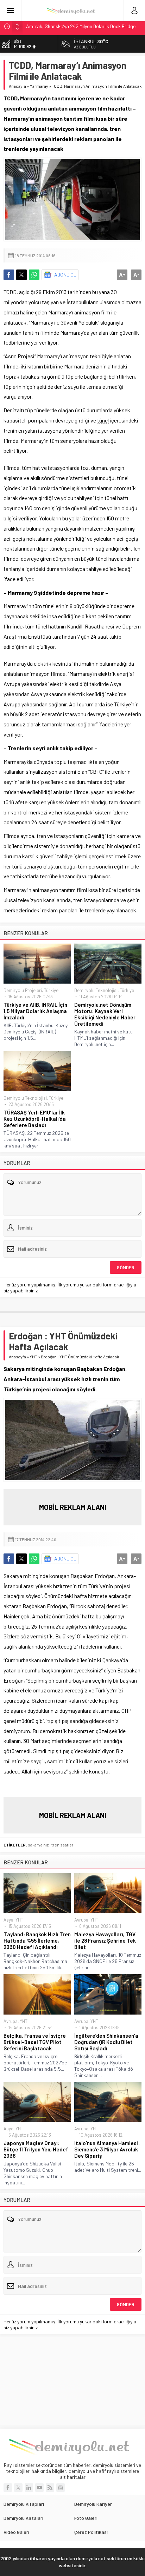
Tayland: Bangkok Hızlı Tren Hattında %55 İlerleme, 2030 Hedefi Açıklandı (37, 1941)
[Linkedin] (29, 2488)
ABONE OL (65, 275)
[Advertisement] (72, 2381)
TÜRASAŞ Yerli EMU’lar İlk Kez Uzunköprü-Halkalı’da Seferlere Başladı (35, 1119)
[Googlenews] (61, 2488)
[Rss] (50, 2488)
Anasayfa (17, 86)
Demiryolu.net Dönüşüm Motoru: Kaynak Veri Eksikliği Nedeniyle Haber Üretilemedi (105, 1014)
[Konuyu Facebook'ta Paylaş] (9, 275)
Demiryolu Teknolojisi (96, 990)
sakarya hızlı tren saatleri (51, 1845)
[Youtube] (39, 2488)
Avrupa (81, 1920)
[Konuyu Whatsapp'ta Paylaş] (34, 275)
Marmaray (39, 86)
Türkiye (51, 990)
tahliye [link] (94, 569)
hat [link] (36, 468)
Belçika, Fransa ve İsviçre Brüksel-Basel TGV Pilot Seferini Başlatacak (35, 2042)
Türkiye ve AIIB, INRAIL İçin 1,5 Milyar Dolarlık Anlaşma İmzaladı (35, 1011)
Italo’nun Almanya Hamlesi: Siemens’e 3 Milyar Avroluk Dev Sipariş (107, 2149)
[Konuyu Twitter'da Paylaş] (21, 275)
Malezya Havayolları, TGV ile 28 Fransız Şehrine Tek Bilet (105, 1941)
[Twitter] (18, 2488)
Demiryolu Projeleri (23, 990)
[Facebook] (8, 2488)
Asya (8, 1920)
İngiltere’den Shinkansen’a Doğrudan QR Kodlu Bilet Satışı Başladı (106, 2042)
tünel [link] (103, 420)
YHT (33, 1357)
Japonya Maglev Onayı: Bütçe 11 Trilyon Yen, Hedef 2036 (36, 2149)
